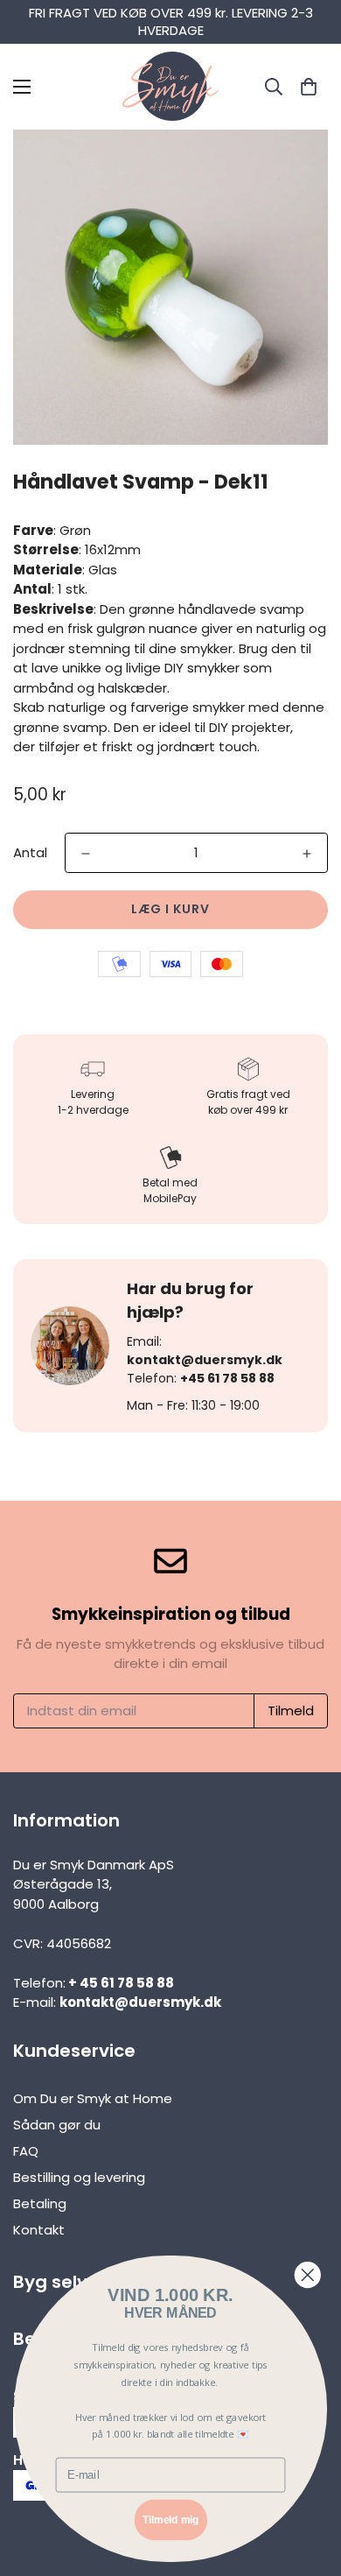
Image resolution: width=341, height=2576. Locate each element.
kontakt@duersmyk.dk (205, 1360)
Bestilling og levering (79, 2177)
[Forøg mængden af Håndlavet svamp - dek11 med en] (307, 854)
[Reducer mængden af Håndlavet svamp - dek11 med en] (86, 854)
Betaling (40, 2203)
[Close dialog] (308, 2275)
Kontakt (39, 2230)
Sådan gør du (57, 2125)
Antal (30, 852)
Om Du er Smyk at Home (93, 2098)
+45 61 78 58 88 (227, 1378)
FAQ (26, 2151)
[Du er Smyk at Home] (170, 87)
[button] (308, 86)
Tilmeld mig (170, 2520)
